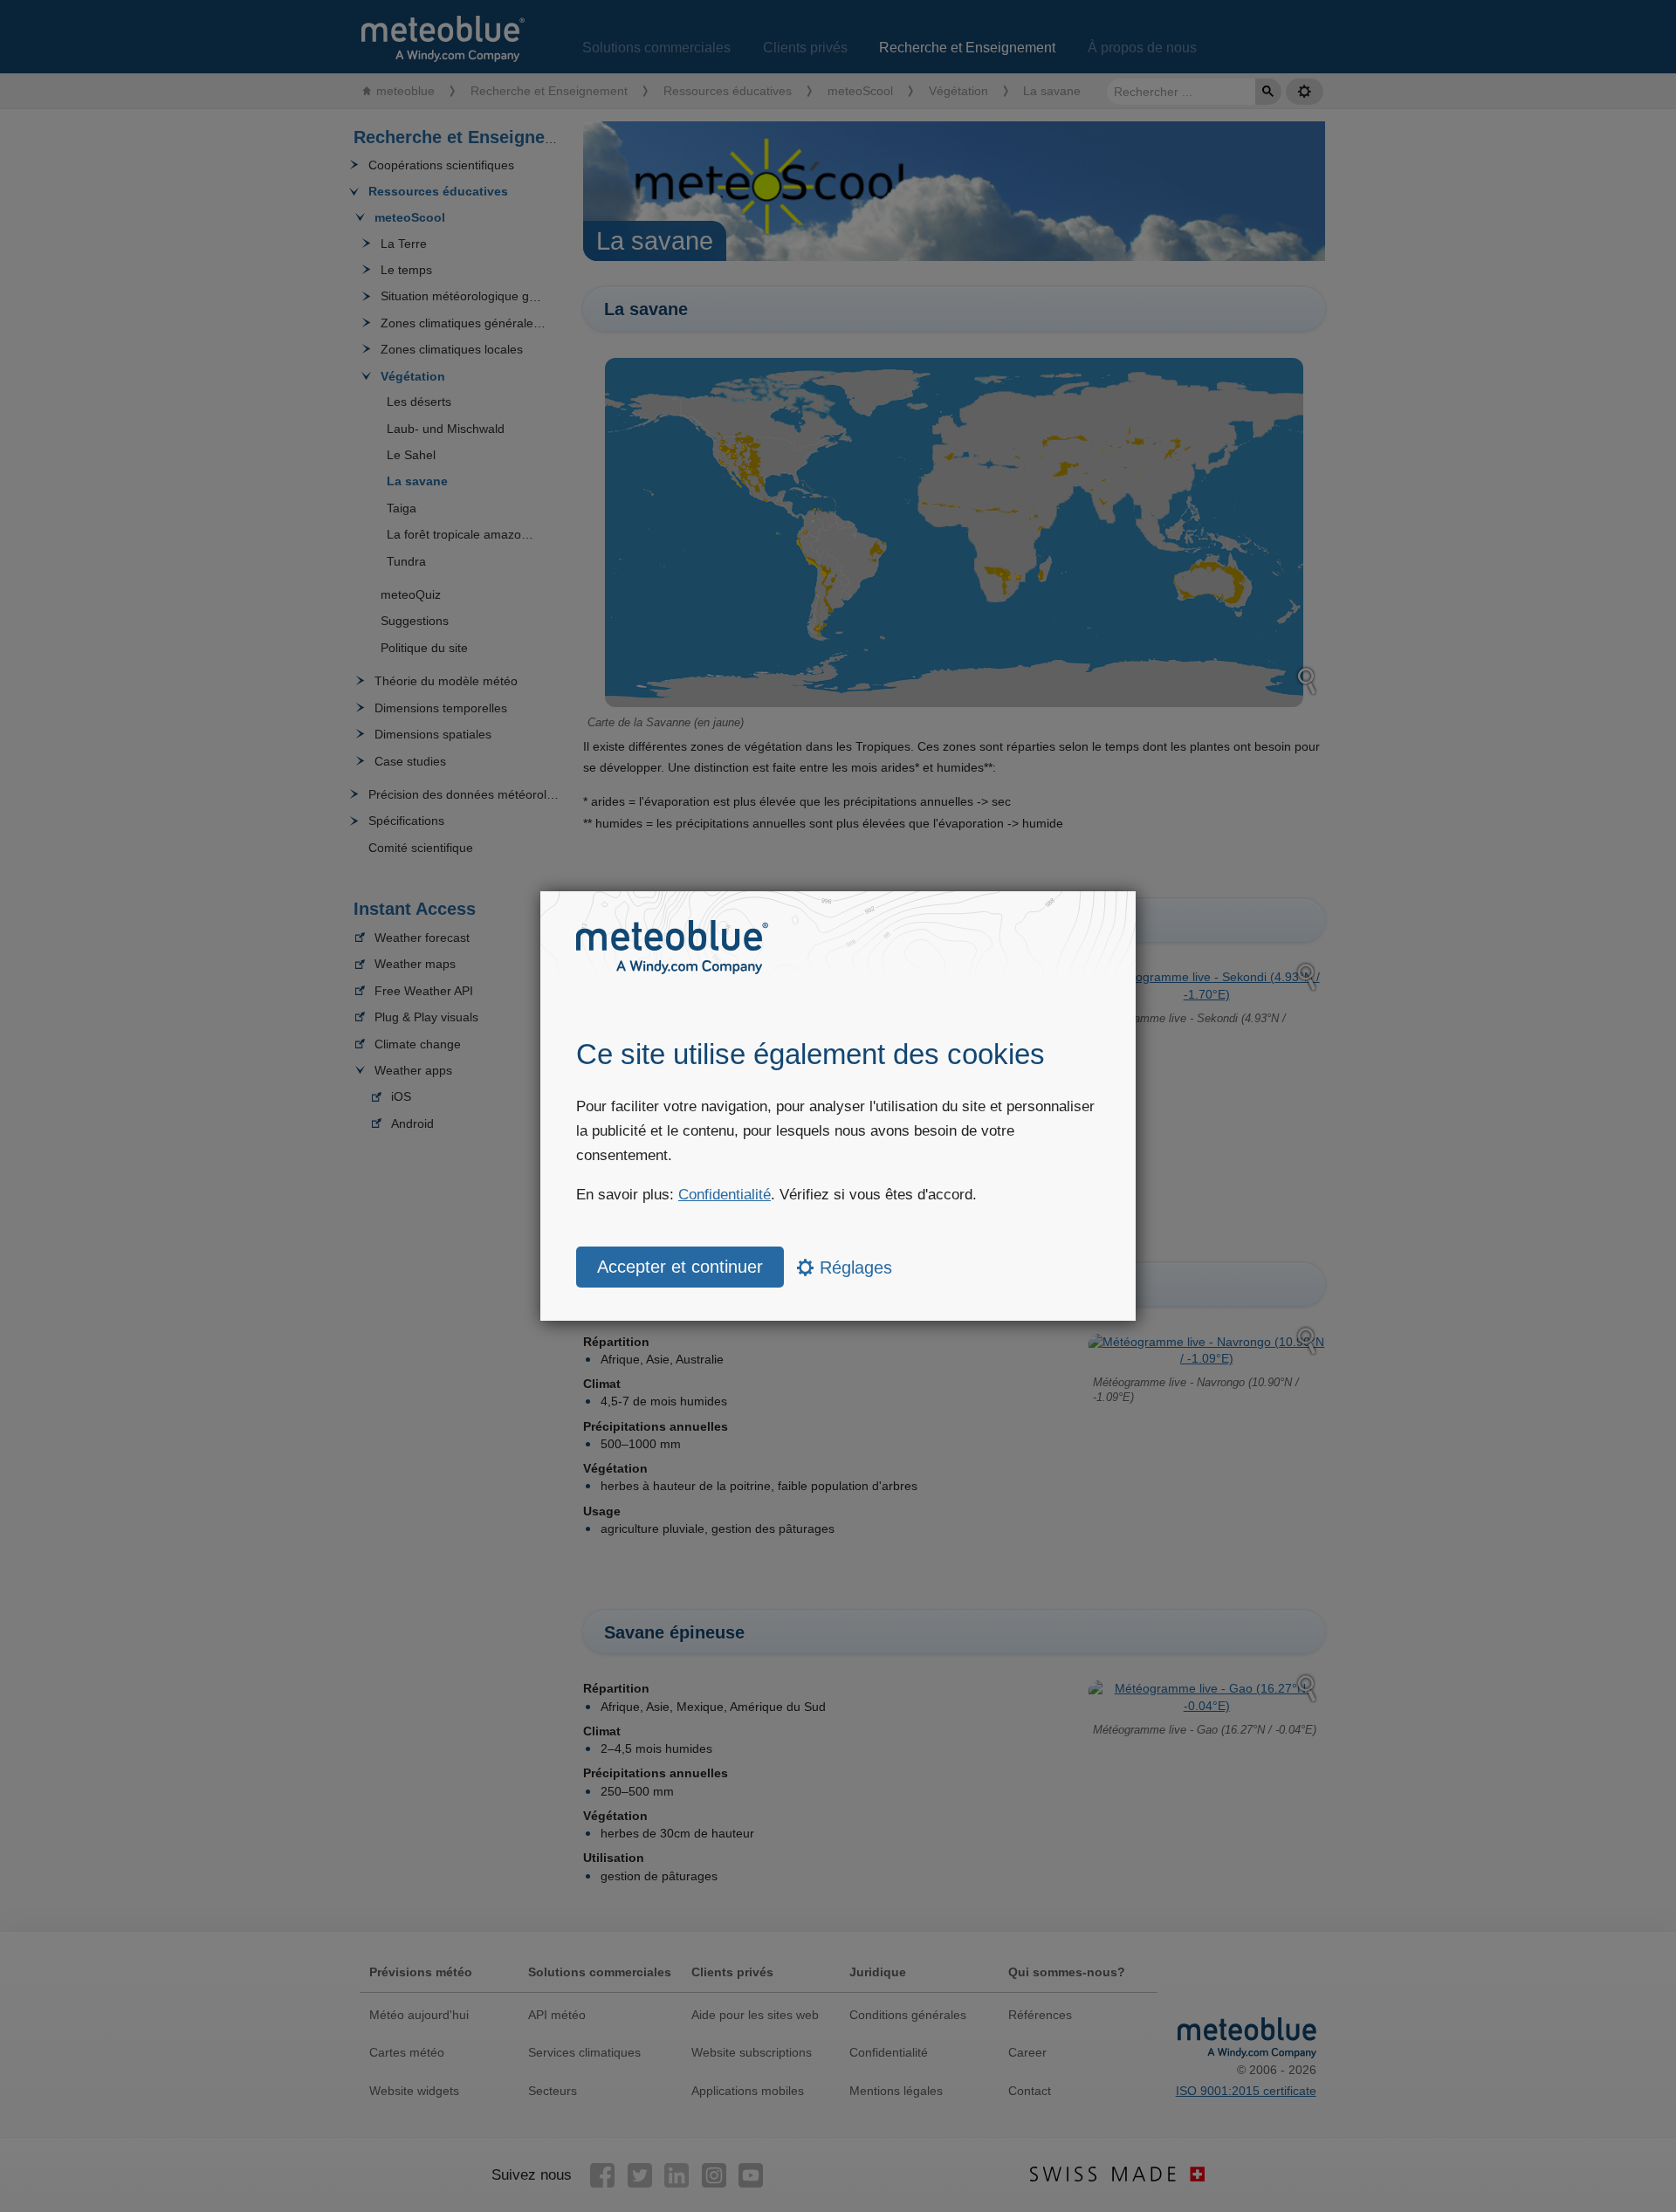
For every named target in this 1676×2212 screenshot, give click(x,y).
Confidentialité (725, 1195)
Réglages (853, 1267)
